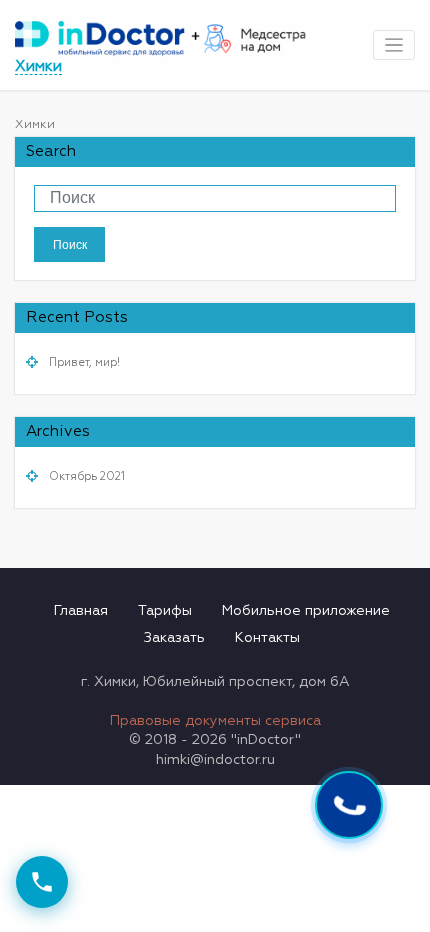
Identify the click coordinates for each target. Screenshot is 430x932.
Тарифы (165, 611)
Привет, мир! (84, 363)
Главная (81, 611)
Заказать (174, 638)
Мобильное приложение (306, 611)
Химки (38, 66)
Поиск (70, 243)
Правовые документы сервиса (215, 721)
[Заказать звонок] (42, 882)
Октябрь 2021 (87, 477)
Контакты (267, 638)
